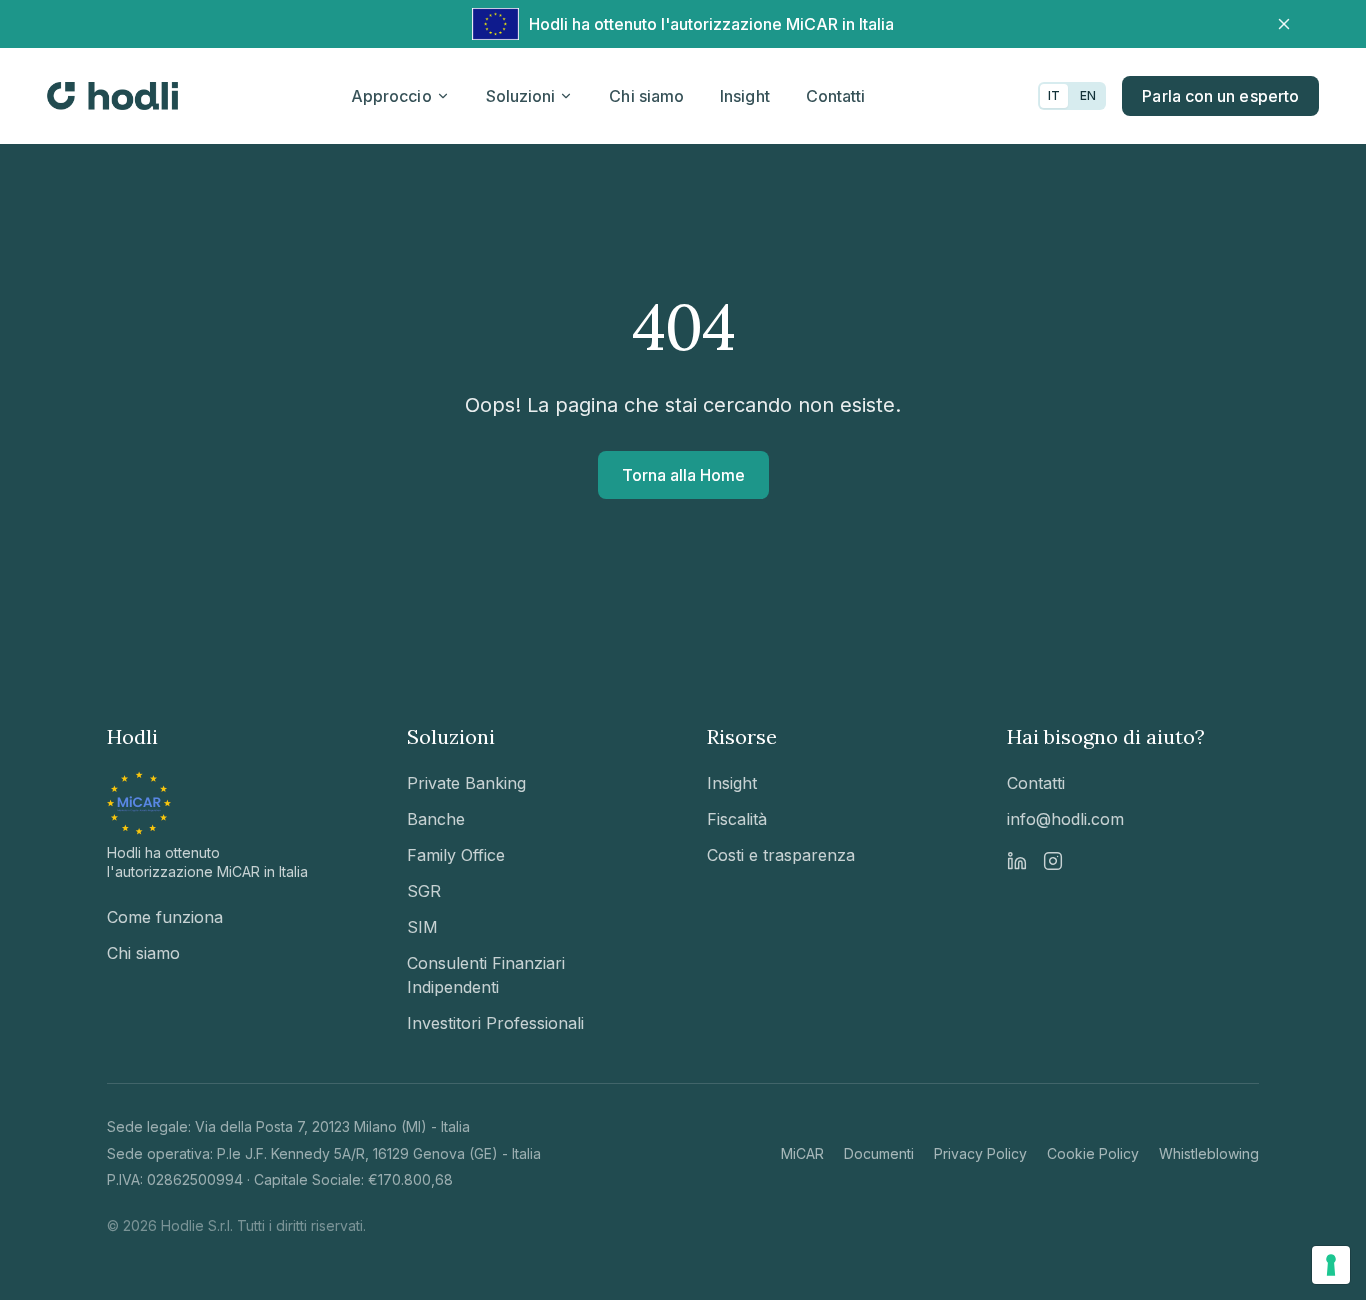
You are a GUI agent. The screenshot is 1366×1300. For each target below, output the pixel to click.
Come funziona (165, 917)
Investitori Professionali (495, 1023)
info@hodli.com (1065, 819)
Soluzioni (521, 96)
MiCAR (802, 1153)
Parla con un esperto (1220, 96)
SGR (424, 891)
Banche (436, 819)
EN (1088, 95)
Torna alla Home (683, 475)
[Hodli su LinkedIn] (1017, 861)
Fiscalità (737, 819)
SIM (422, 927)
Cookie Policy (1093, 1153)
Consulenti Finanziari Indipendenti (486, 975)
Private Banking (466, 783)
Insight (745, 96)
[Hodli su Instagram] (1053, 861)
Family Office (456, 855)
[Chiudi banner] (1284, 24)
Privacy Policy (980, 1153)
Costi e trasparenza (781, 855)
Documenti (879, 1153)
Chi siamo (646, 96)
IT (1054, 95)
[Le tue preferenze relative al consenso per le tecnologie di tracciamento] (1331, 1265)
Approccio (391, 96)
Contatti (836, 96)
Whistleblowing (1209, 1153)
